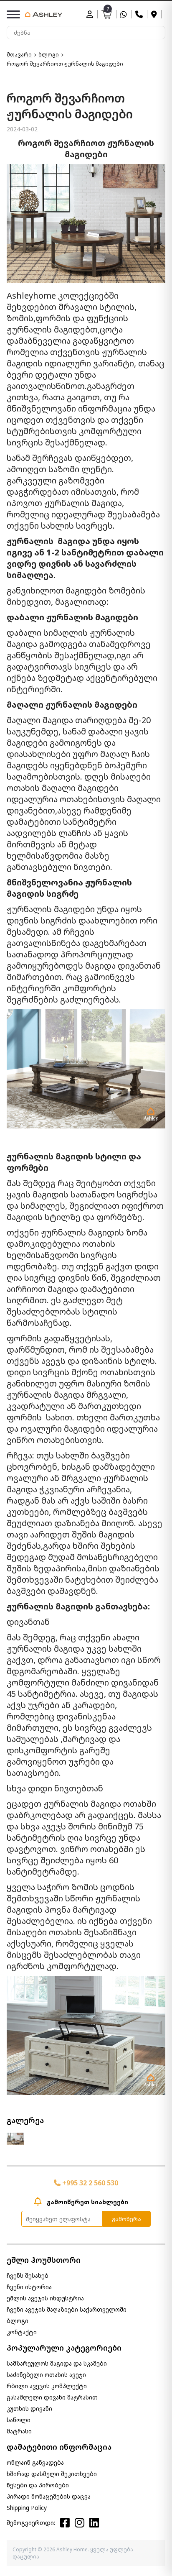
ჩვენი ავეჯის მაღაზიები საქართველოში (67, 2309)
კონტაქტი (22, 2332)
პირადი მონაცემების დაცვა (49, 2496)
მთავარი (19, 55)
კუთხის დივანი (29, 2408)
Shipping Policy (27, 2508)
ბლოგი (49, 55)
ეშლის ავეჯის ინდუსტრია (45, 2298)
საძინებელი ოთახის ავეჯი (46, 2375)
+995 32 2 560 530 (89, 2183)
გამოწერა (126, 2219)
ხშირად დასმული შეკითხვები (52, 2474)
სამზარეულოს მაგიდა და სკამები (57, 2363)
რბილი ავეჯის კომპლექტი (47, 2386)
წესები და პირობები (38, 2485)
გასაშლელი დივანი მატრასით (52, 2397)
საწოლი (19, 2420)
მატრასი (19, 2431)
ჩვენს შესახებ (28, 2275)
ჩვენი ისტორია (29, 2287)
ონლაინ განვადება (35, 2462)
